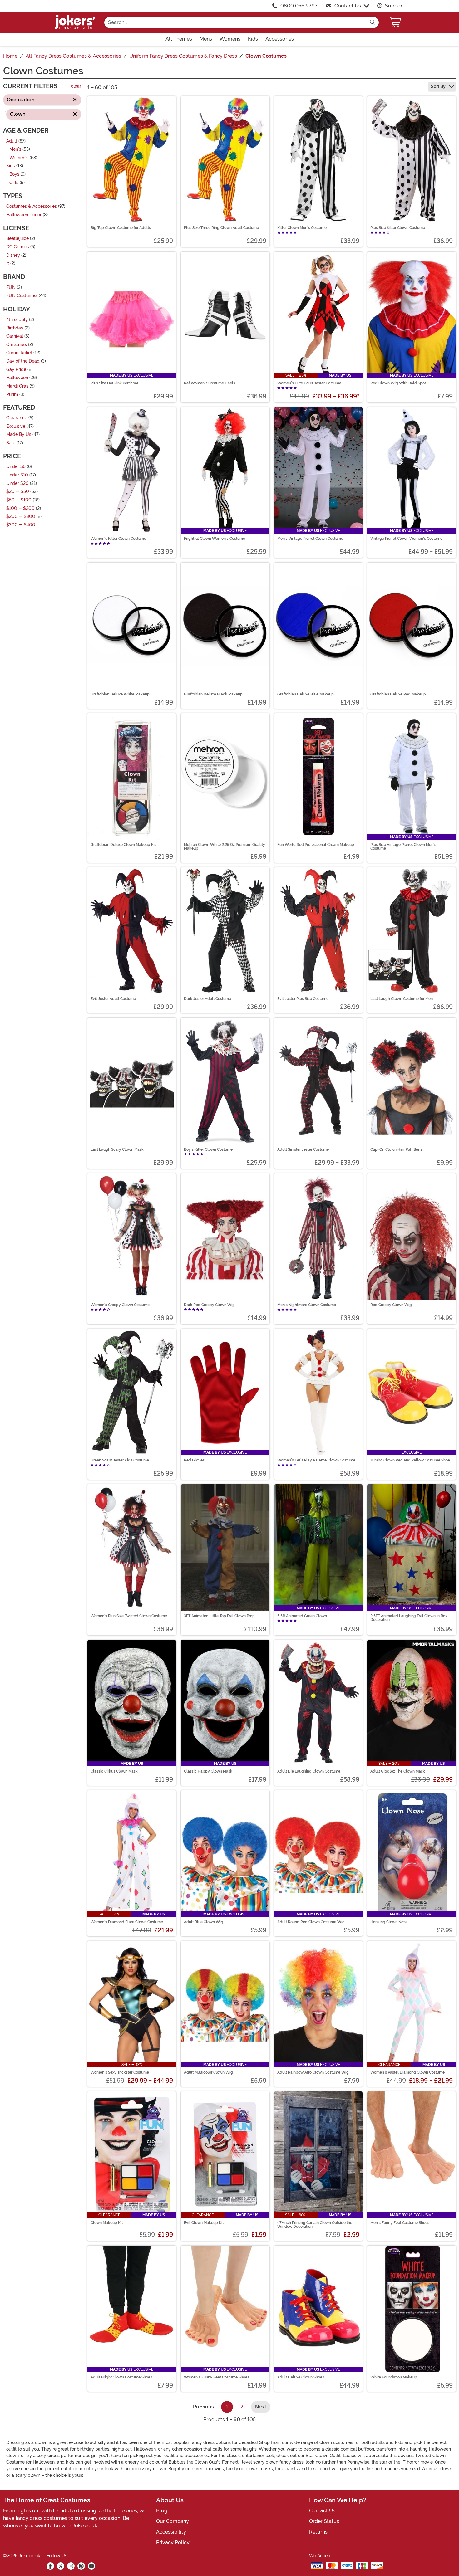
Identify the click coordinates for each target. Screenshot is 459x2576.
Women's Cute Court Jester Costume (309, 383)
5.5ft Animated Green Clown (302, 1616)
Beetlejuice (17, 239)
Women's (19, 158)
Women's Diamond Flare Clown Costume (127, 1922)
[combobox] (235, 22)
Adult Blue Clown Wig (204, 1922)
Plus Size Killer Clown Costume (398, 228)
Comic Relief (19, 353)
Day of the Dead (23, 361)
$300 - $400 (21, 525)
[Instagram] (71, 2566)
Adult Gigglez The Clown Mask (398, 1771)
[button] (396, 22)
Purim (12, 395)
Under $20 (17, 483)
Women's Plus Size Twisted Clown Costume (129, 1616)
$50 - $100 (19, 500)
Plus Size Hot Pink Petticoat (114, 383)
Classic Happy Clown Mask (208, 1771)
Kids (11, 166)
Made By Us (19, 435)
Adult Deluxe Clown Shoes (301, 2377)
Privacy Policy (173, 2542)
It (8, 264)
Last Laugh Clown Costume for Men (402, 999)
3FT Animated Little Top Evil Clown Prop (219, 1616)
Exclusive (16, 426)
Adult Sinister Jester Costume (303, 1149)
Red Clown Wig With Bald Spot (398, 383)
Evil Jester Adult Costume (113, 999)
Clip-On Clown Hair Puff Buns (396, 1149)
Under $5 (16, 467)
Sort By (439, 86)
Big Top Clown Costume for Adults (121, 228)
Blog (162, 2511)
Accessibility (171, 2532)
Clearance (17, 418)
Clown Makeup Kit (107, 2223)
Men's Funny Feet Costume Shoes (400, 2223)
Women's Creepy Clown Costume (120, 1305)
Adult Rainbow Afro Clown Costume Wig (313, 2072)
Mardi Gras (17, 386)
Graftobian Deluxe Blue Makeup (306, 694)
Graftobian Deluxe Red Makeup (398, 694)
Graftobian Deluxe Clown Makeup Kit (123, 845)
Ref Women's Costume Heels (210, 383)
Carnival (15, 337)
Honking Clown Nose (389, 1922)
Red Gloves (194, 1460)
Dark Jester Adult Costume (207, 999)
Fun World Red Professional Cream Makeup (316, 845)
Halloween (17, 378)
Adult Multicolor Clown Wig (208, 2072)
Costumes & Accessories (32, 207)
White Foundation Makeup (394, 2377)
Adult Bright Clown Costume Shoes (121, 2377)
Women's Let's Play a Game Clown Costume (316, 1460)
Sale (11, 443)
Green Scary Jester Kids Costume (120, 1460)
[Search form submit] (373, 22)
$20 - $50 (18, 492)
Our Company (173, 2521)
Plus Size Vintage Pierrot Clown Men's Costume (403, 846)
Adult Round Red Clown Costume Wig (311, 1922)
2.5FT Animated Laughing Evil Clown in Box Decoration (409, 1618)
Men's (15, 150)
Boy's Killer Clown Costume (208, 1149)
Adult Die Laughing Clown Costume (309, 1771)
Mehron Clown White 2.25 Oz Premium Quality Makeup (225, 846)
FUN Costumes (22, 296)
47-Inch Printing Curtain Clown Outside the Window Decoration (315, 2225)
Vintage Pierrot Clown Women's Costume (406, 539)
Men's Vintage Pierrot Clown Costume (310, 539)
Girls (14, 183)
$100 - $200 (20, 508)
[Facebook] (50, 2566)
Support (394, 6)
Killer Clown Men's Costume (302, 228)
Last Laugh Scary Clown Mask (117, 1149)
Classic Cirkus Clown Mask (114, 1771)
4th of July (17, 320)
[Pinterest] (81, 2566)
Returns (318, 2532)
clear (76, 87)
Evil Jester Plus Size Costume (303, 999)
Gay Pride (16, 370)
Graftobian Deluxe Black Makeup (213, 694)
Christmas (17, 345)
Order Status (324, 2521)
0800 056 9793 (299, 6)
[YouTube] (91, 2566)
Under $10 (17, 475)
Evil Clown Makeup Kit (204, 2223)
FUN (11, 288)
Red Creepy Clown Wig (391, 1305)
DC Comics (18, 247)
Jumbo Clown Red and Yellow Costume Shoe (410, 1460)
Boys (14, 174)
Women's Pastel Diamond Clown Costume (407, 2072)
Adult (12, 141)
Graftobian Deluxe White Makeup (120, 694)
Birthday (15, 328)
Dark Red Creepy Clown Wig (209, 1305)
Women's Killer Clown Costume (118, 539)
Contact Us (348, 6)
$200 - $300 (21, 517)
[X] (61, 2566)
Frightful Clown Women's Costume (215, 539)
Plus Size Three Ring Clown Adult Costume (221, 228)
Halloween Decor (24, 215)
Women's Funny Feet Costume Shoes (217, 2377)
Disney (13, 255)
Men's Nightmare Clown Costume (307, 1305)
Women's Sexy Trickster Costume (120, 2072)
